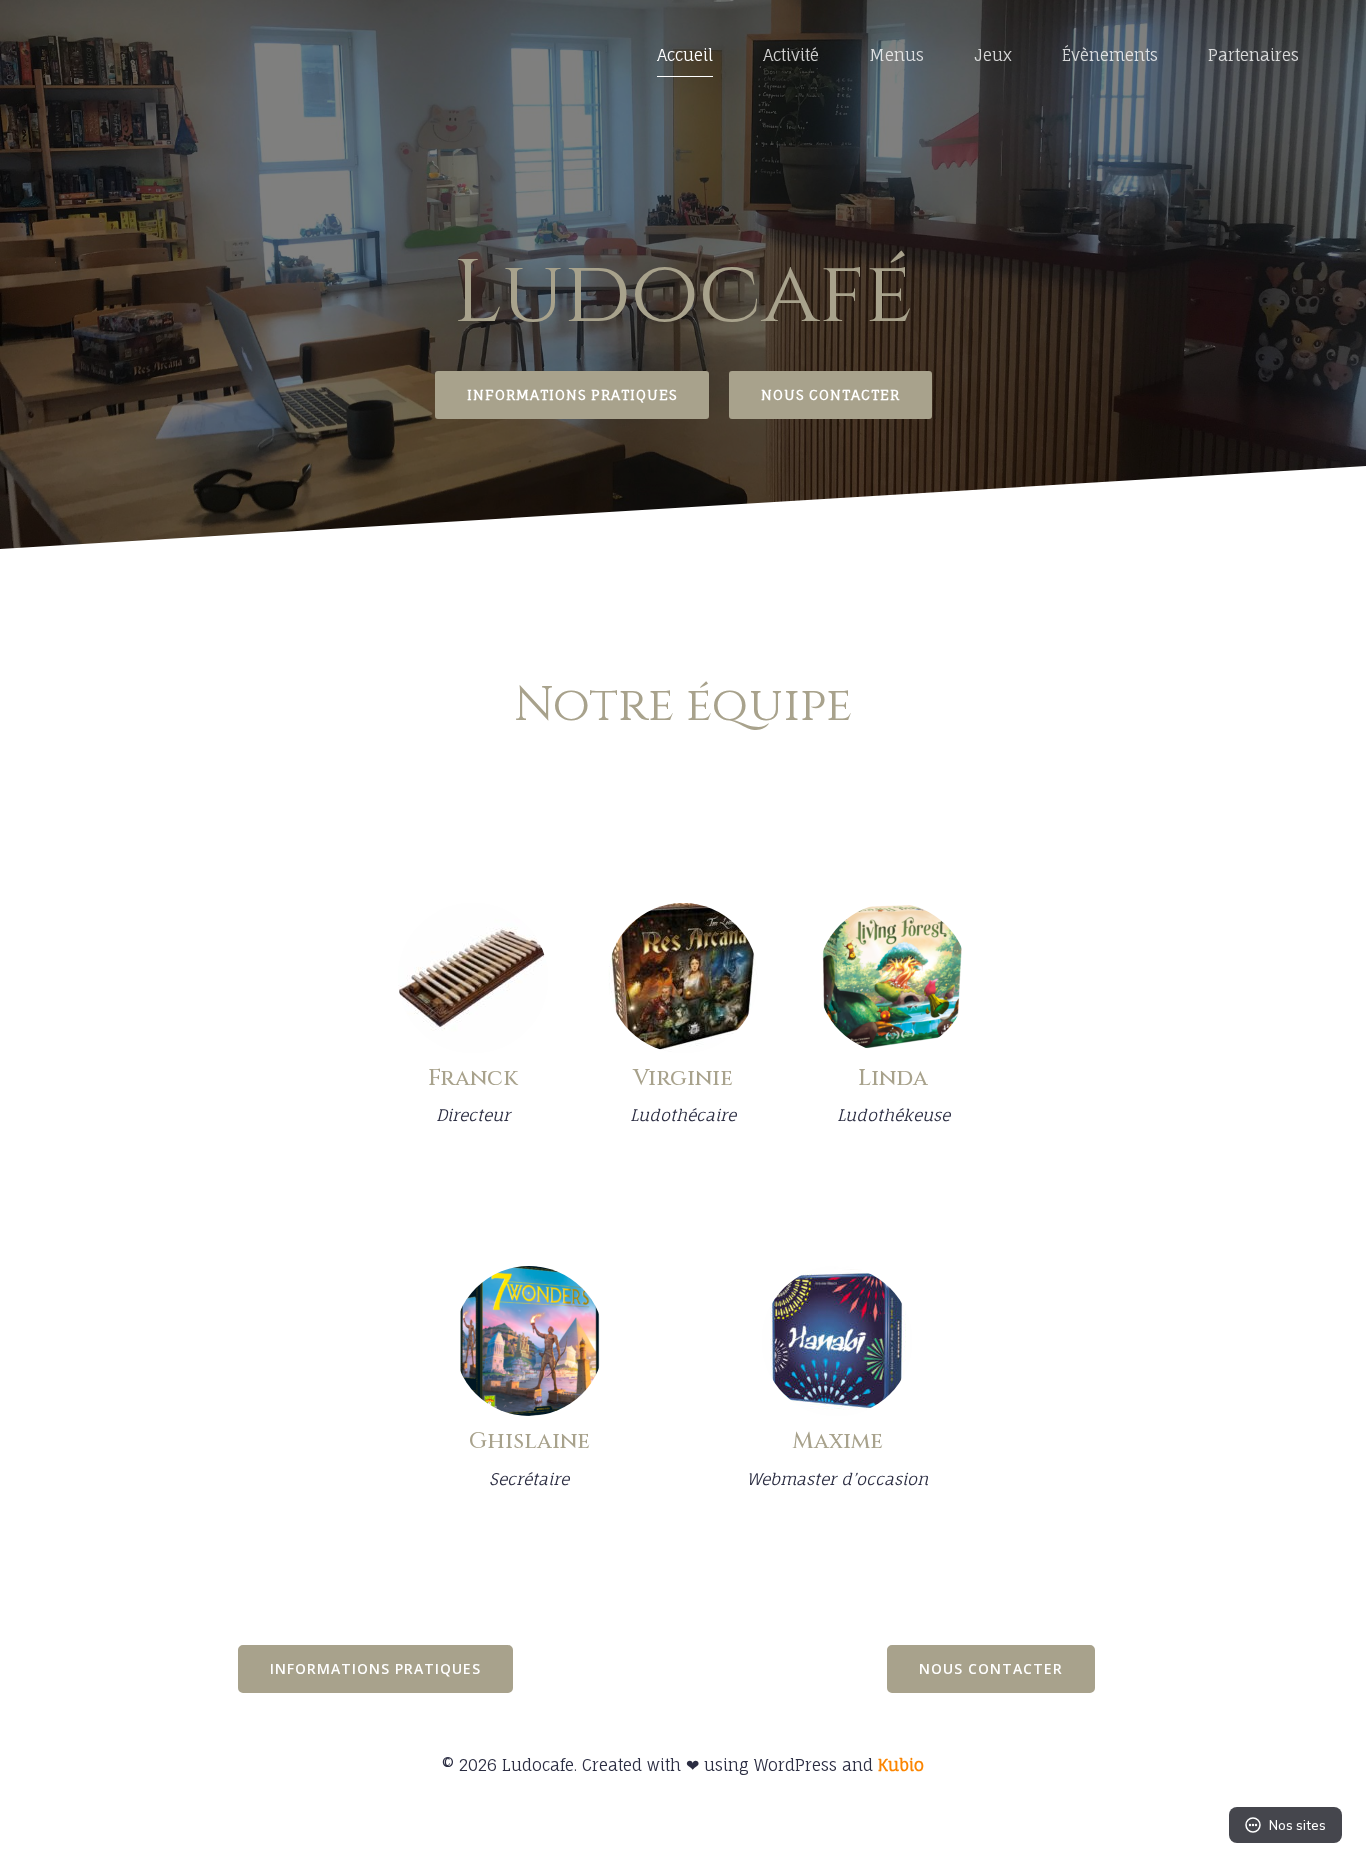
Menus (896, 55)
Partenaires (1253, 55)
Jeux (993, 55)
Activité (791, 55)
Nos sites (1297, 1825)
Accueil (685, 55)
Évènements (1110, 55)
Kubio (901, 1765)
